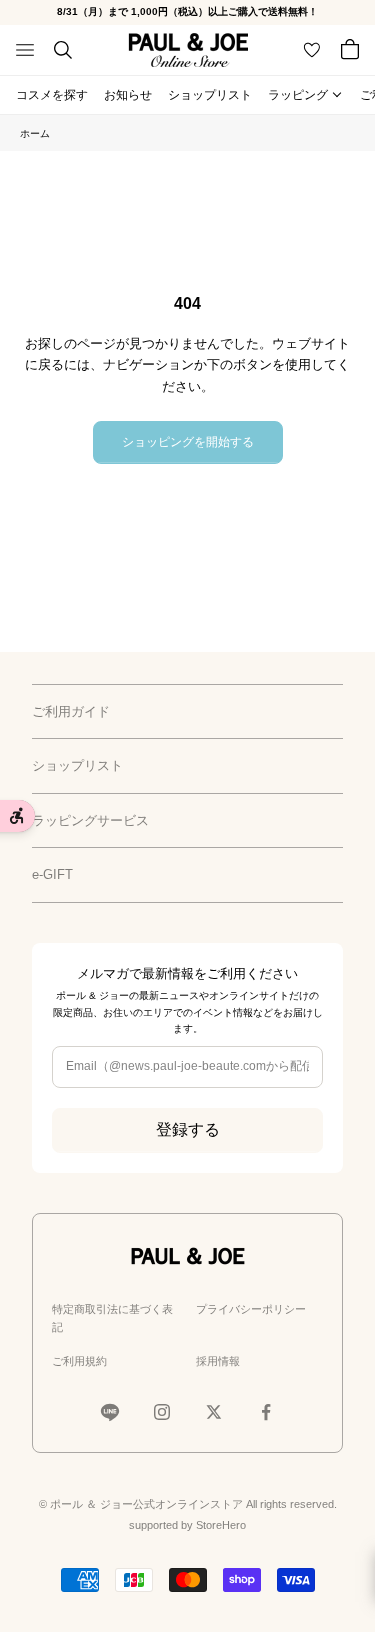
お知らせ (128, 95)
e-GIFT (52, 874)
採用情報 (218, 1361)
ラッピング (298, 95)
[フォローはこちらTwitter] (214, 1412)
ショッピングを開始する (188, 442)
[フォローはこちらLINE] (110, 1412)
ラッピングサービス (90, 820)
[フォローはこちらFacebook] (266, 1412)
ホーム (35, 133)
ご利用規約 (79, 1361)
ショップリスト (210, 95)
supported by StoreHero (187, 1525)
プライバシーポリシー (251, 1309)
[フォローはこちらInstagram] (162, 1412)
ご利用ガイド (71, 711)
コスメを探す (52, 95)
